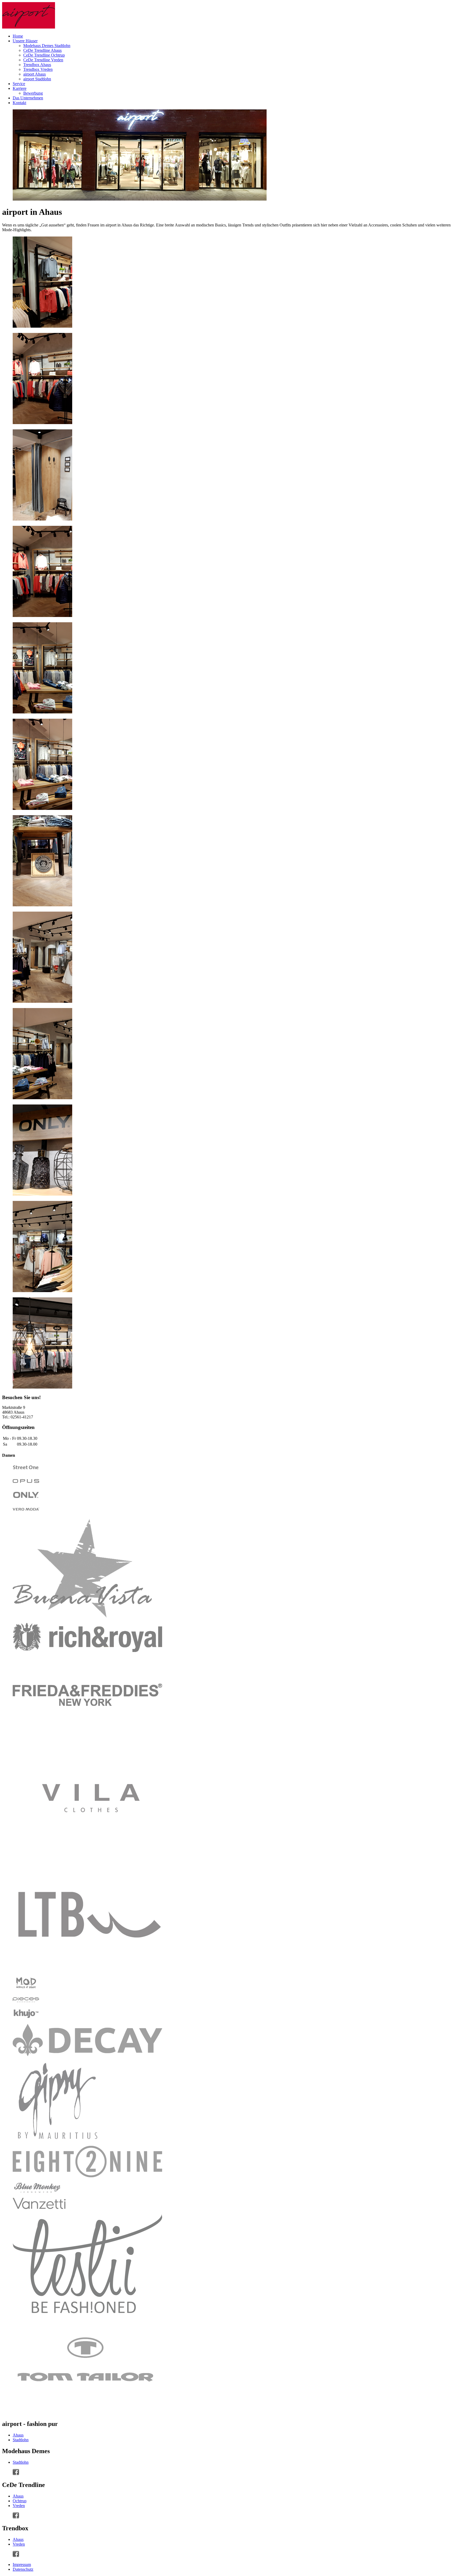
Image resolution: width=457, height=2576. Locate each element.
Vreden (19, 2506)
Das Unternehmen (28, 98)
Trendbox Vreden (38, 69)
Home (18, 36)
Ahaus (18, 2435)
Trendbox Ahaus (37, 65)
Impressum (22, 2565)
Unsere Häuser (25, 41)
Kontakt (19, 103)
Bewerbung (33, 93)
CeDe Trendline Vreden (43, 60)
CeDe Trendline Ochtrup (44, 55)
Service (19, 84)
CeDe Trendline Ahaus (42, 50)
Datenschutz (23, 2569)
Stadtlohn (21, 2440)
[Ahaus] (16, 2474)
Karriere (20, 88)
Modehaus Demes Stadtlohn (47, 46)
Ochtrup (20, 2501)
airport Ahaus (35, 74)
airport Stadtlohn (37, 79)
